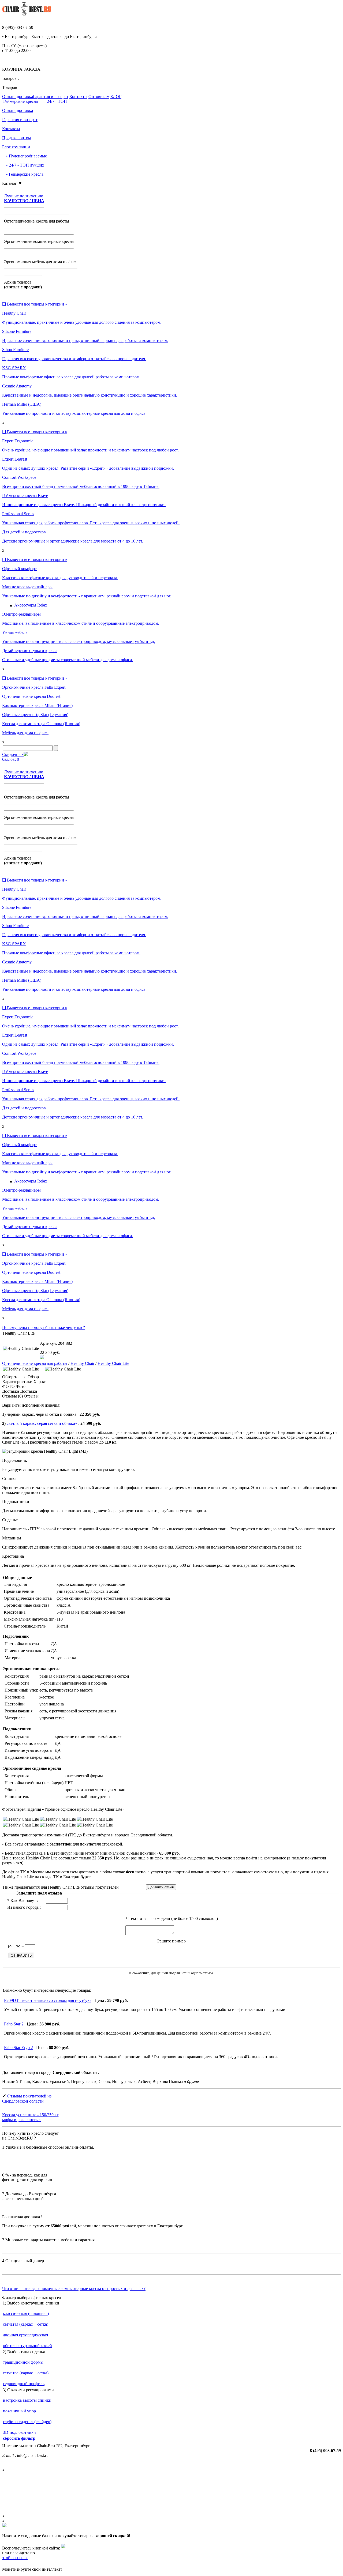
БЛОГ (116, 97)
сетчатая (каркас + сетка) (26, 2324)
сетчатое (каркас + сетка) (26, 2373)
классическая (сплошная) (26, 2313)
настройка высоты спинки (27, 2400)
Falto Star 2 (14, 2024)
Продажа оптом (16, 138)
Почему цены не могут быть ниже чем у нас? (44, 1327)
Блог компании (16, 147)
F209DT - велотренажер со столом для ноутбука (48, 2000)
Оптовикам (99, 97)
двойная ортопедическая (25, 2335)
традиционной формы (23, 2362)
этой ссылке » (15, 2558)
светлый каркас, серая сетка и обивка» (42, 1423)
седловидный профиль (24, 2384)
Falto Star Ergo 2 (18, 2048)
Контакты (78, 97)
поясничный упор (19, 2411)
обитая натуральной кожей (27, 2346)
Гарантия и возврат (51, 97)
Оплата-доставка (18, 97)
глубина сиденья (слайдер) (27, 2422)
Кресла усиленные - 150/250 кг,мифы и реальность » (31, 2117)
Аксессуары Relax (31, 605)
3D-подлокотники (19, 2432)
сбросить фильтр (19, 2438)
